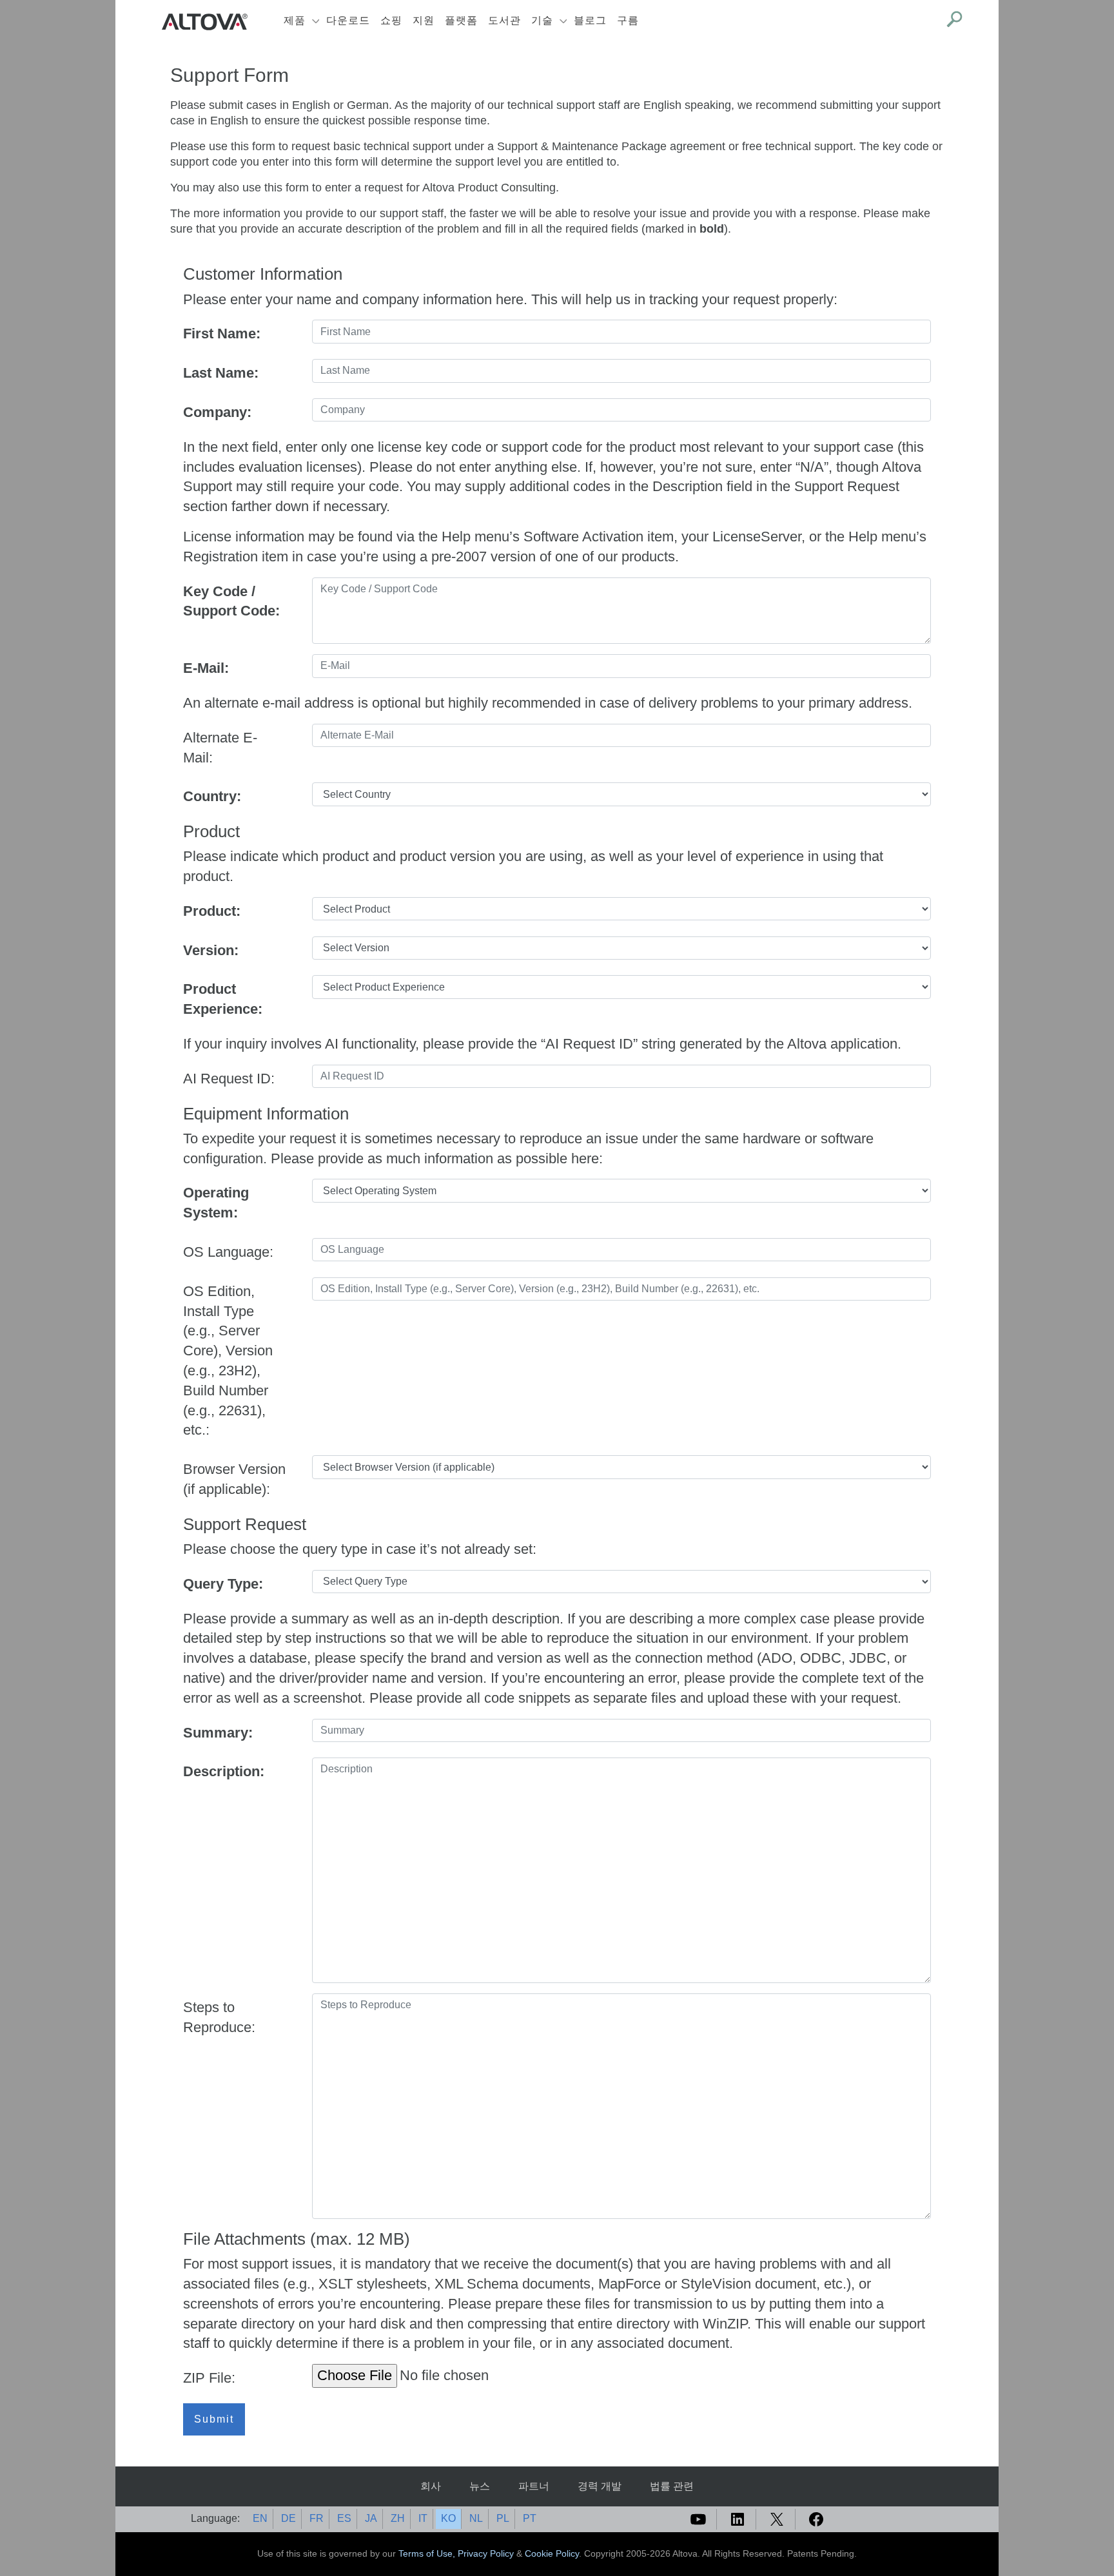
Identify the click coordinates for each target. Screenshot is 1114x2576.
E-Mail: (206, 668)
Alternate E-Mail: (220, 748)
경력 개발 (600, 2486)
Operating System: (216, 1203)
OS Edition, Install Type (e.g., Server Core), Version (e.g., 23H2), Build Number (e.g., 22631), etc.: (228, 1361)
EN (260, 2518)
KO (448, 2518)
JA (371, 2518)
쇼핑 (391, 20)
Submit (214, 2419)
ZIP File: (209, 2378)
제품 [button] (295, 20)
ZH (398, 2518)
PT (530, 2518)
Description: (224, 1771)
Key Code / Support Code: (231, 601)
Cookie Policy (552, 2553)
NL (476, 2518)
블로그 (590, 20)
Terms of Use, (428, 2553)
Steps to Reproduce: (219, 2017)
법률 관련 (672, 2486)
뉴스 (480, 2486)
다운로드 (348, 20)
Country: (212, 796)
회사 (431, 2486)
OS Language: (228, 1252)
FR (317, 2518)
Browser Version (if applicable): (234, 1479)
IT (423, 2518)
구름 (628, 20)
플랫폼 (461, 20)
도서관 (504, 20)
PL (503, 2518)
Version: (211, 950)
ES (344, 2518)
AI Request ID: (229, 1079)
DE (288, 2518)
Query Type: (223, 1584)
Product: (212, 911)
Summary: (218, 1733)
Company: (217, 412)
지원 (424, 20)
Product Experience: (223, 999)
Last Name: (221, 373)
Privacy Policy (486, 2553)
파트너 (534, 2486)
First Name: (222, 334)
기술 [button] (542, 20)
